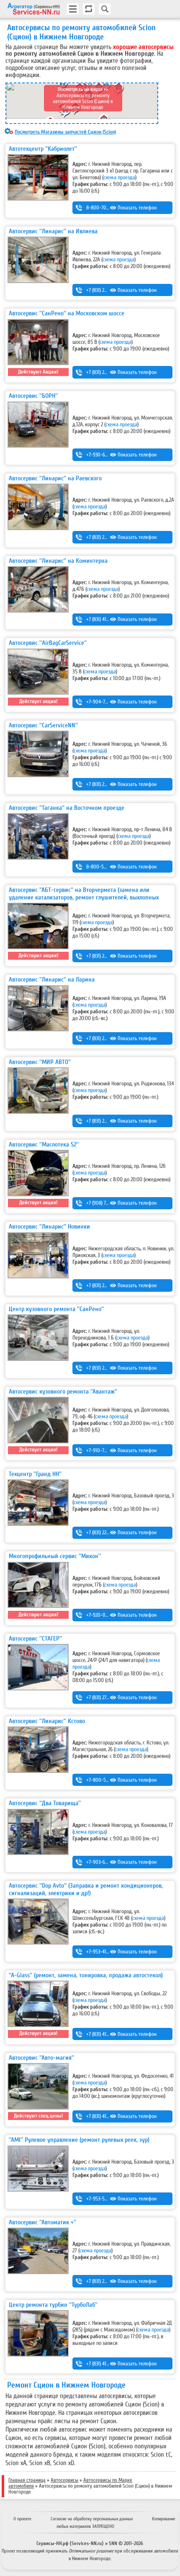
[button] (66, 112)
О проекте (22, 2519)
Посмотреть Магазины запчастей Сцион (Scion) (65, 132)
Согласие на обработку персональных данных (92, 2519)
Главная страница (27, 2480)
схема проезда (119, 178)
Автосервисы (64, 2480)
